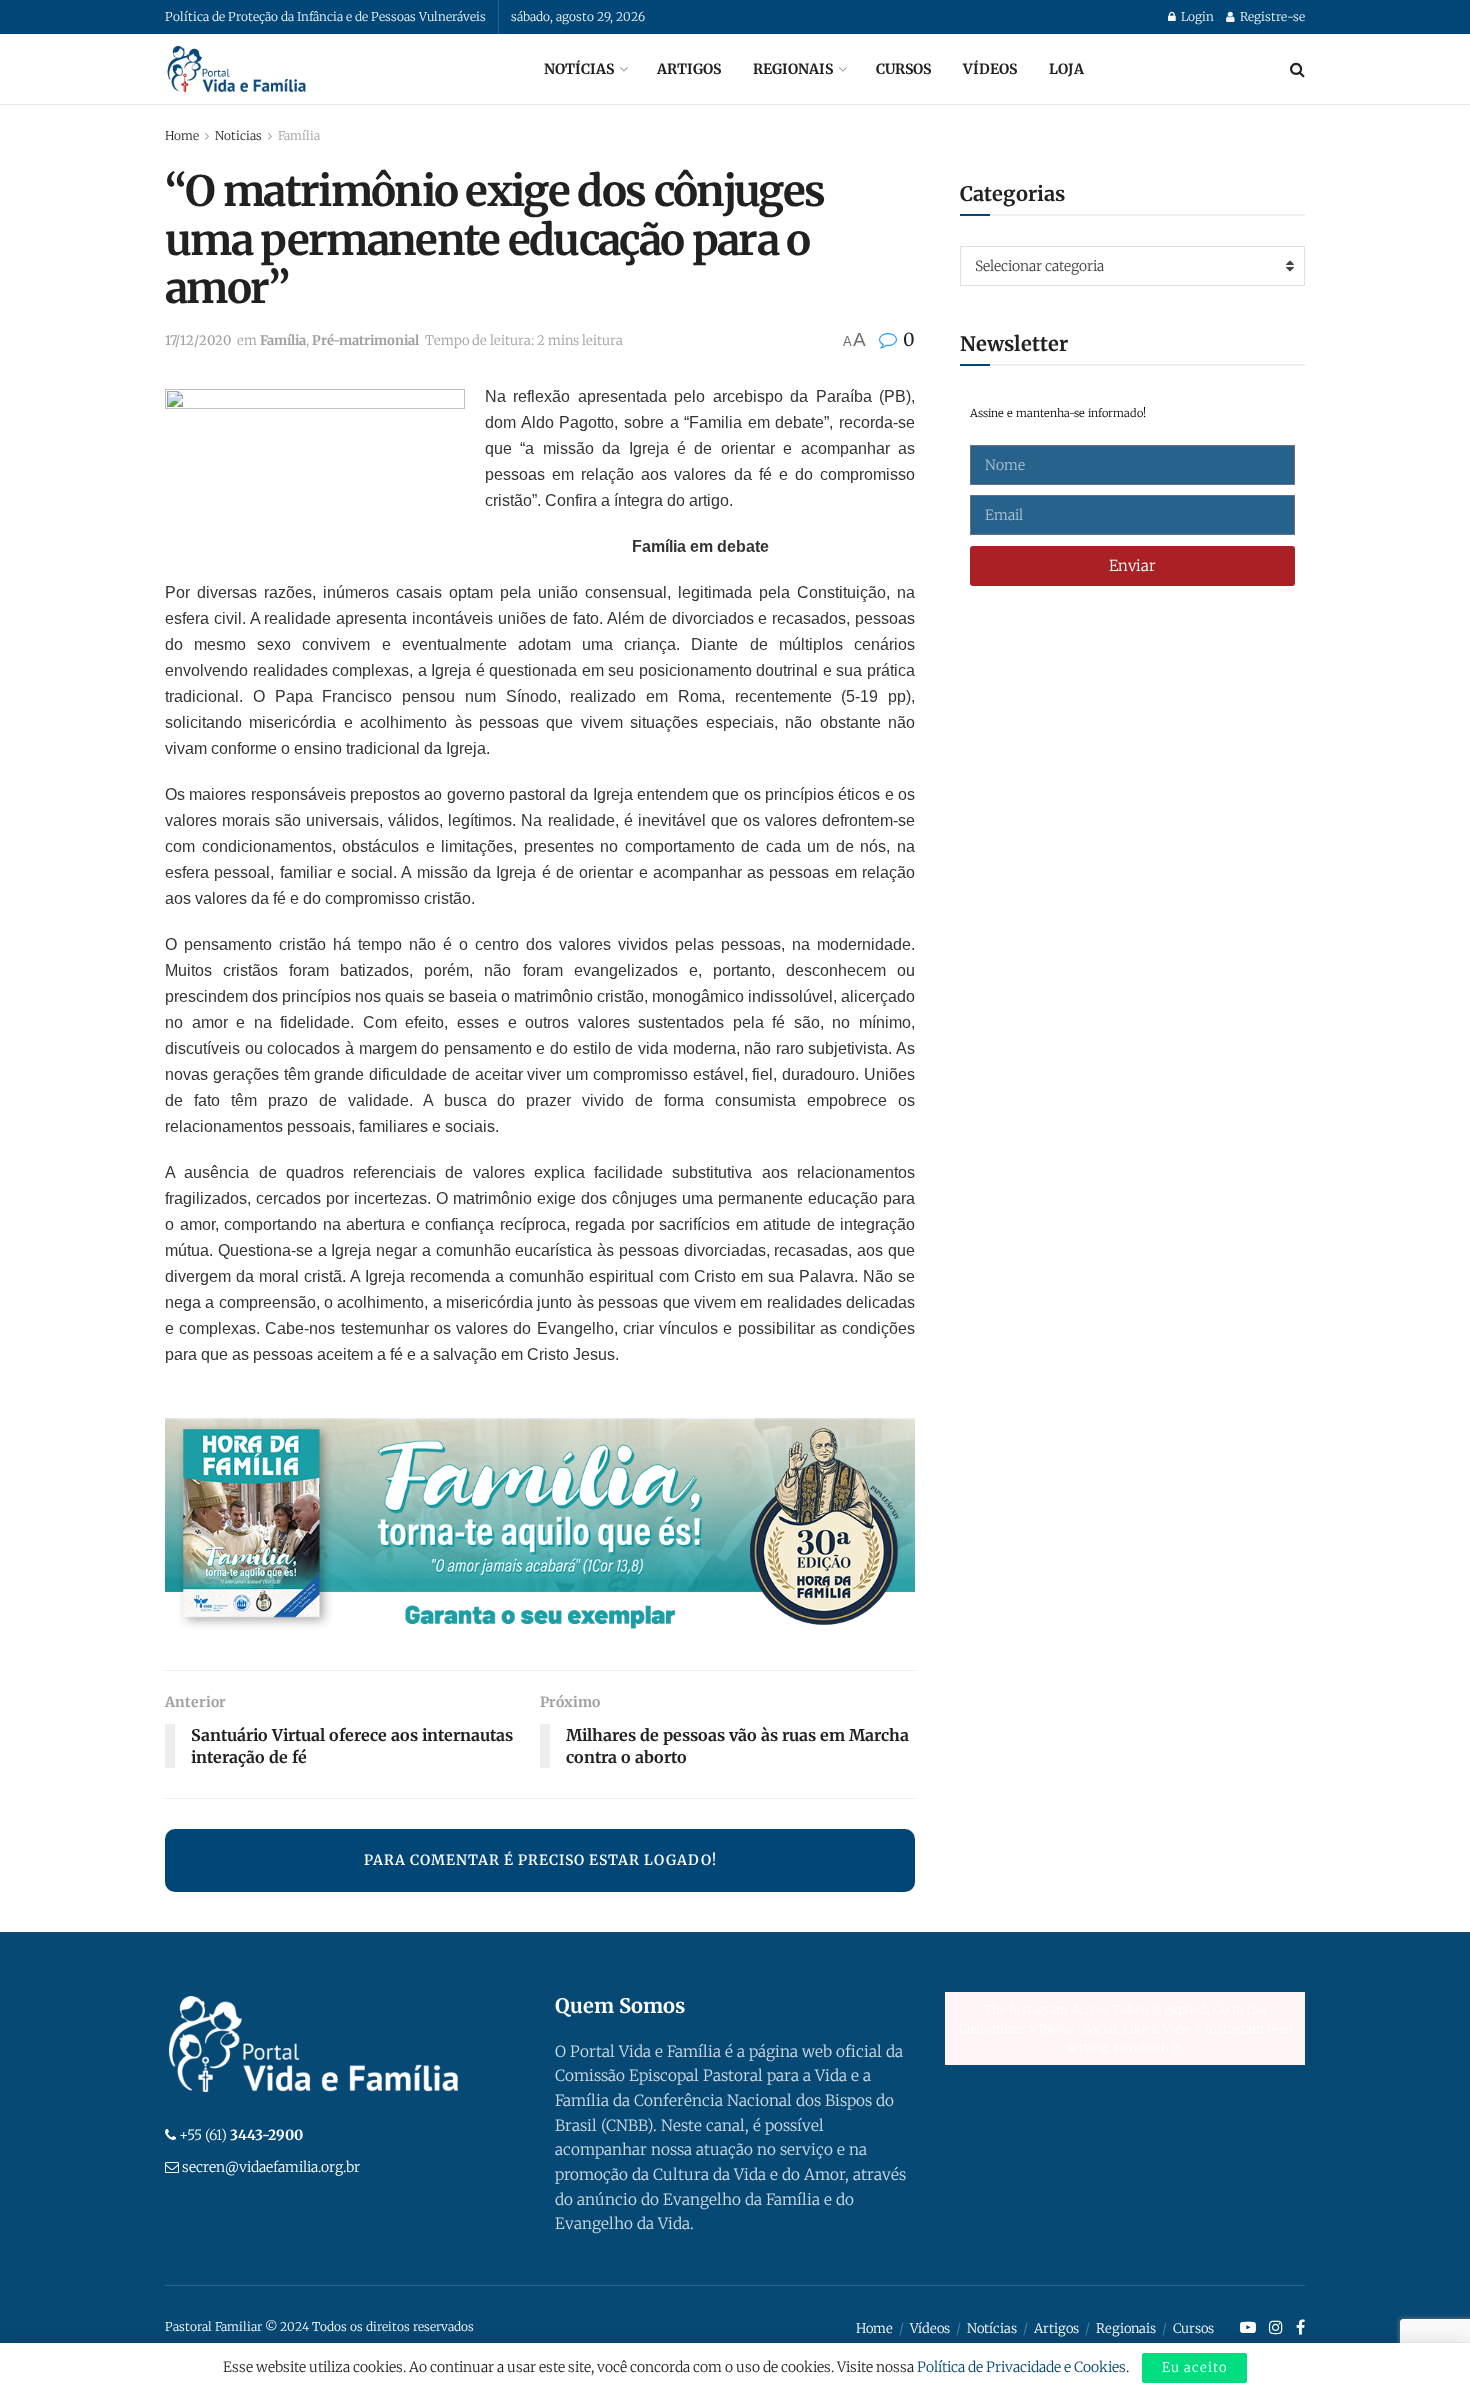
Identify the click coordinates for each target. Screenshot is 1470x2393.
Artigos (689, 69)
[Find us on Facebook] (1300, 2328)
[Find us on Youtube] (1248, 2328)
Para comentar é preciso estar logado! (540, 1860)
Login (1196, 16)
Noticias (238, 135)
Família (299, 135)
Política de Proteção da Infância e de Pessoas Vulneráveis (325, 16)
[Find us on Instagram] (1276, 2328)
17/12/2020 (198, 340)
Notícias (579, 69)
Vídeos (990, 69)
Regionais (793, 69)
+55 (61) (241, 2135)
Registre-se (1271, 16)
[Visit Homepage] (237, 69)
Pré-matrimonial (365, 340)
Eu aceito (1194, 2367)
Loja (1066, 69)
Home (182, 135)
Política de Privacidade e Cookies (1021, 2367)
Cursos (903, 69)
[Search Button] (1297, 69)
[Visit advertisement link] (540, 1529)
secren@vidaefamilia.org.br (271, 2167)
